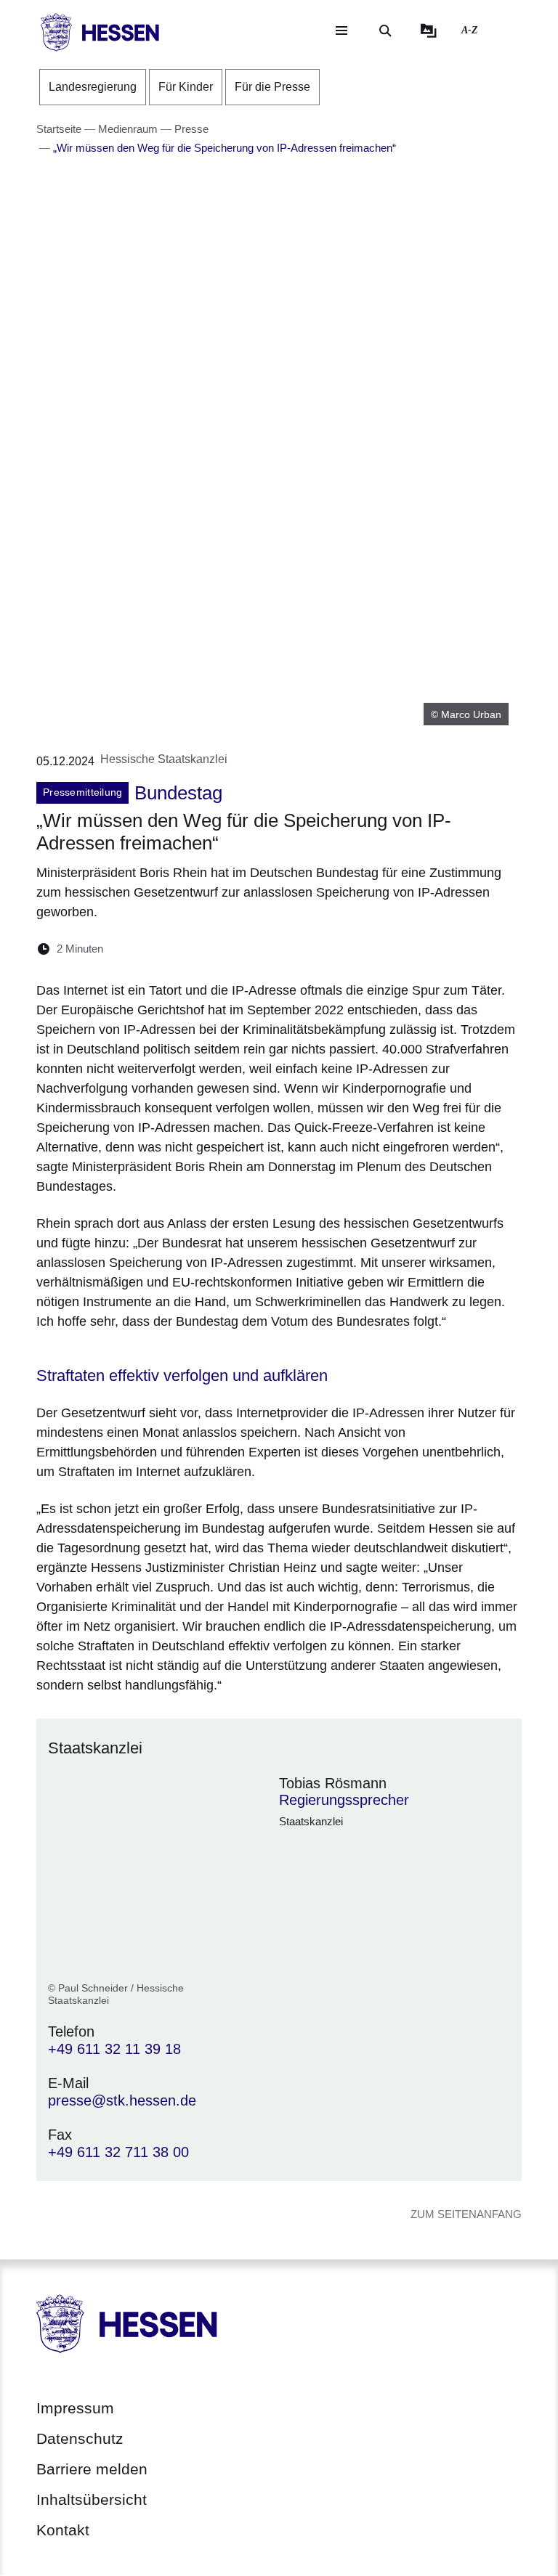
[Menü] (341, 30)
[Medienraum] (429, 30)
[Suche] (385, 30)
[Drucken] (239, 949)
